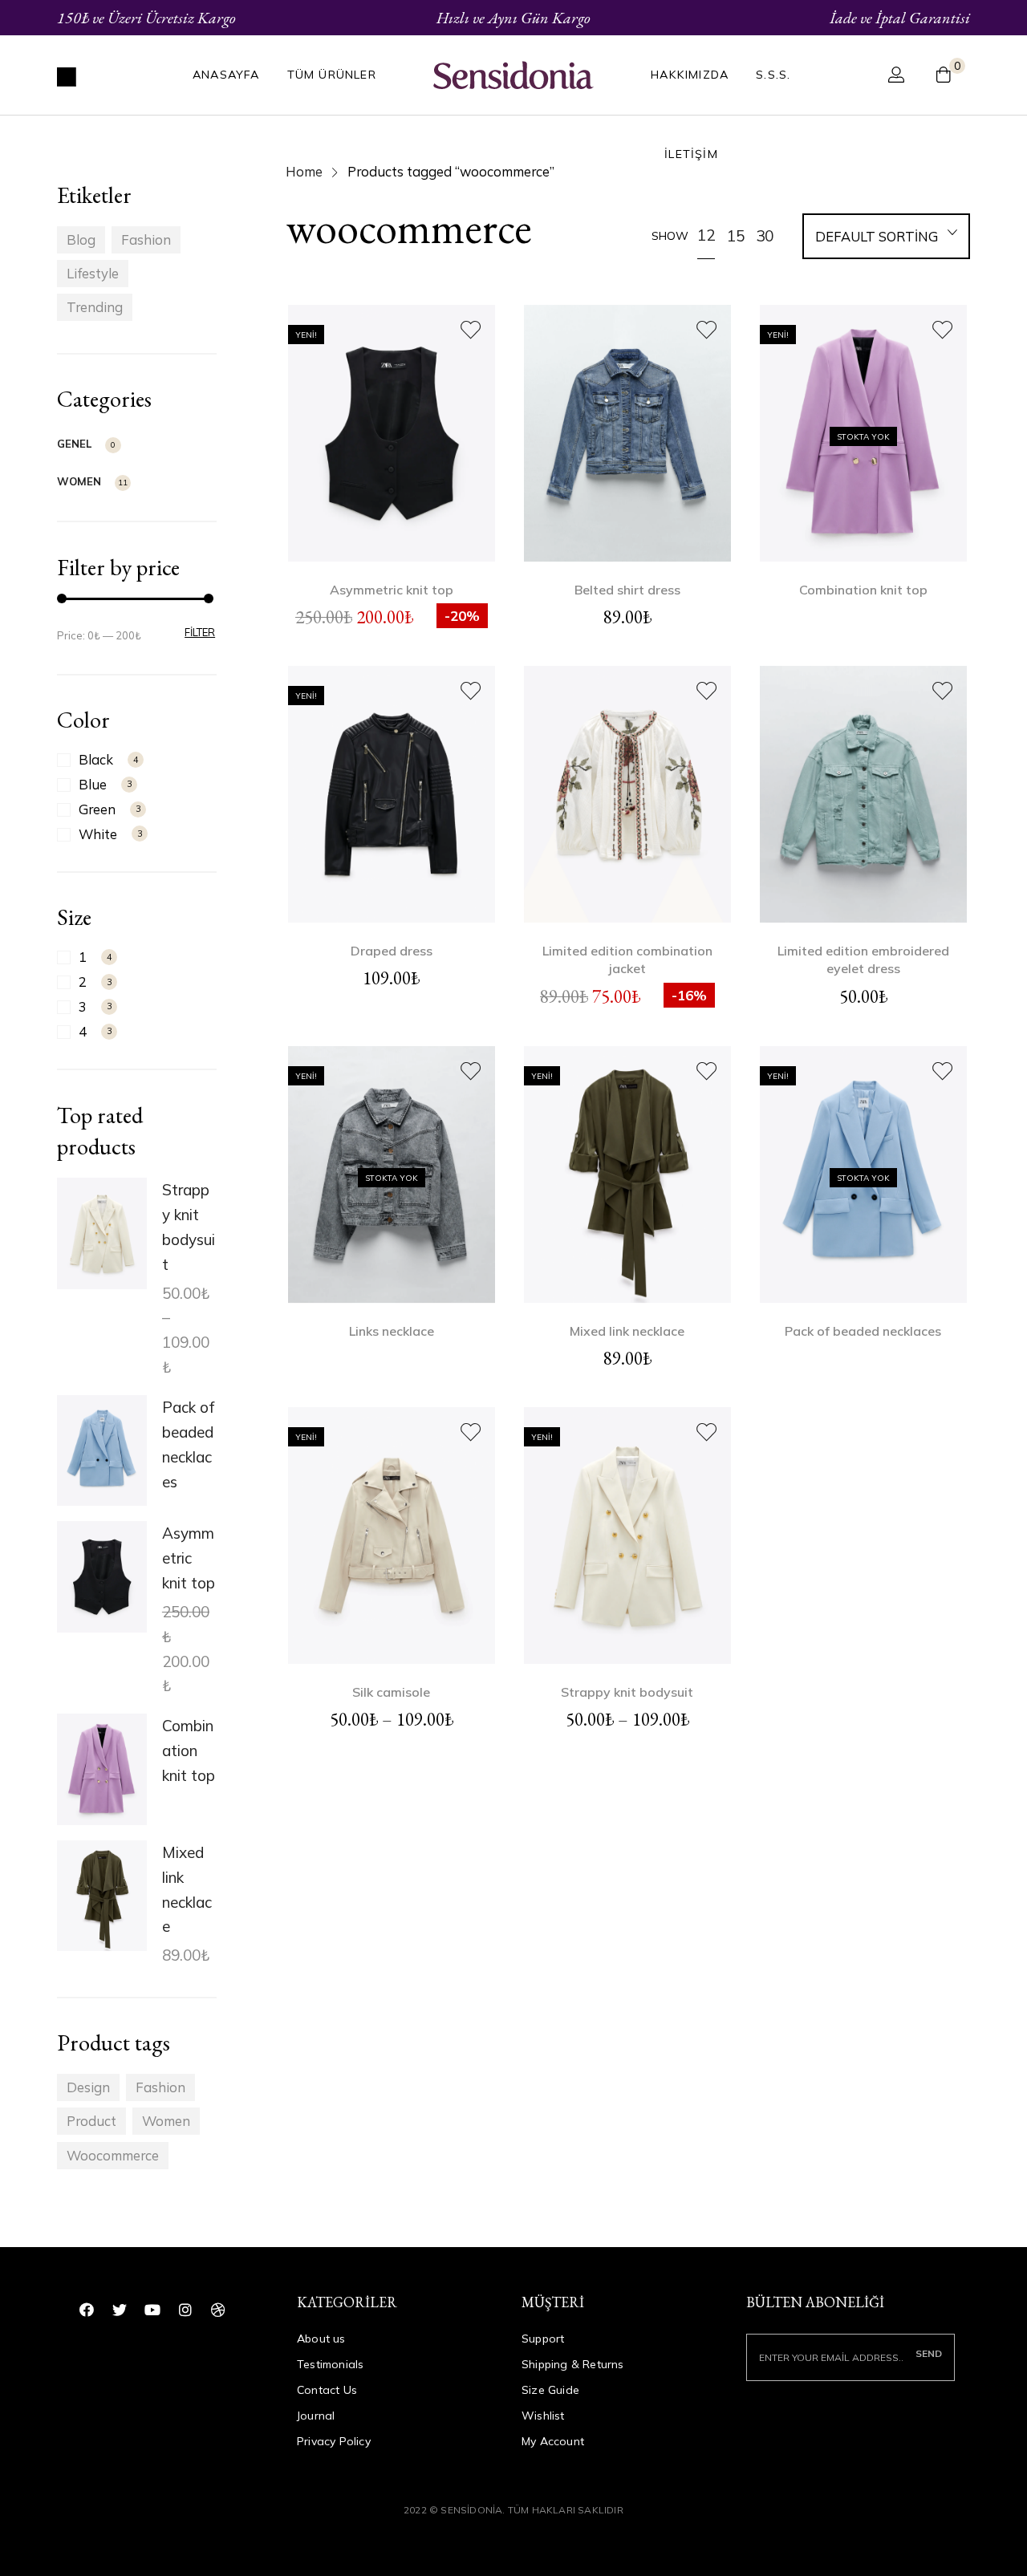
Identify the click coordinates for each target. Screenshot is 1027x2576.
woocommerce (113, 2155)
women (166, 2121)
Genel (74, 444)
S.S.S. (773, 75)
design (88, 2087)
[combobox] (886, 238)
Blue (93, 784)
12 (706, 235)
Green (97, 809)
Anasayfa (226, 75)
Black (96, 759)
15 (736, 236)
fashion (146, 239)
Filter (200, 632)
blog (81, 239)
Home (304, 171)
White (98, 834)
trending (95, 307)
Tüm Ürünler (332, 75)
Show (670, 236)
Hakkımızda (690, 75)
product (91, 2121)
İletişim (691, 154)
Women (79, 481)
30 (765, 236)
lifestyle (93, 273)
